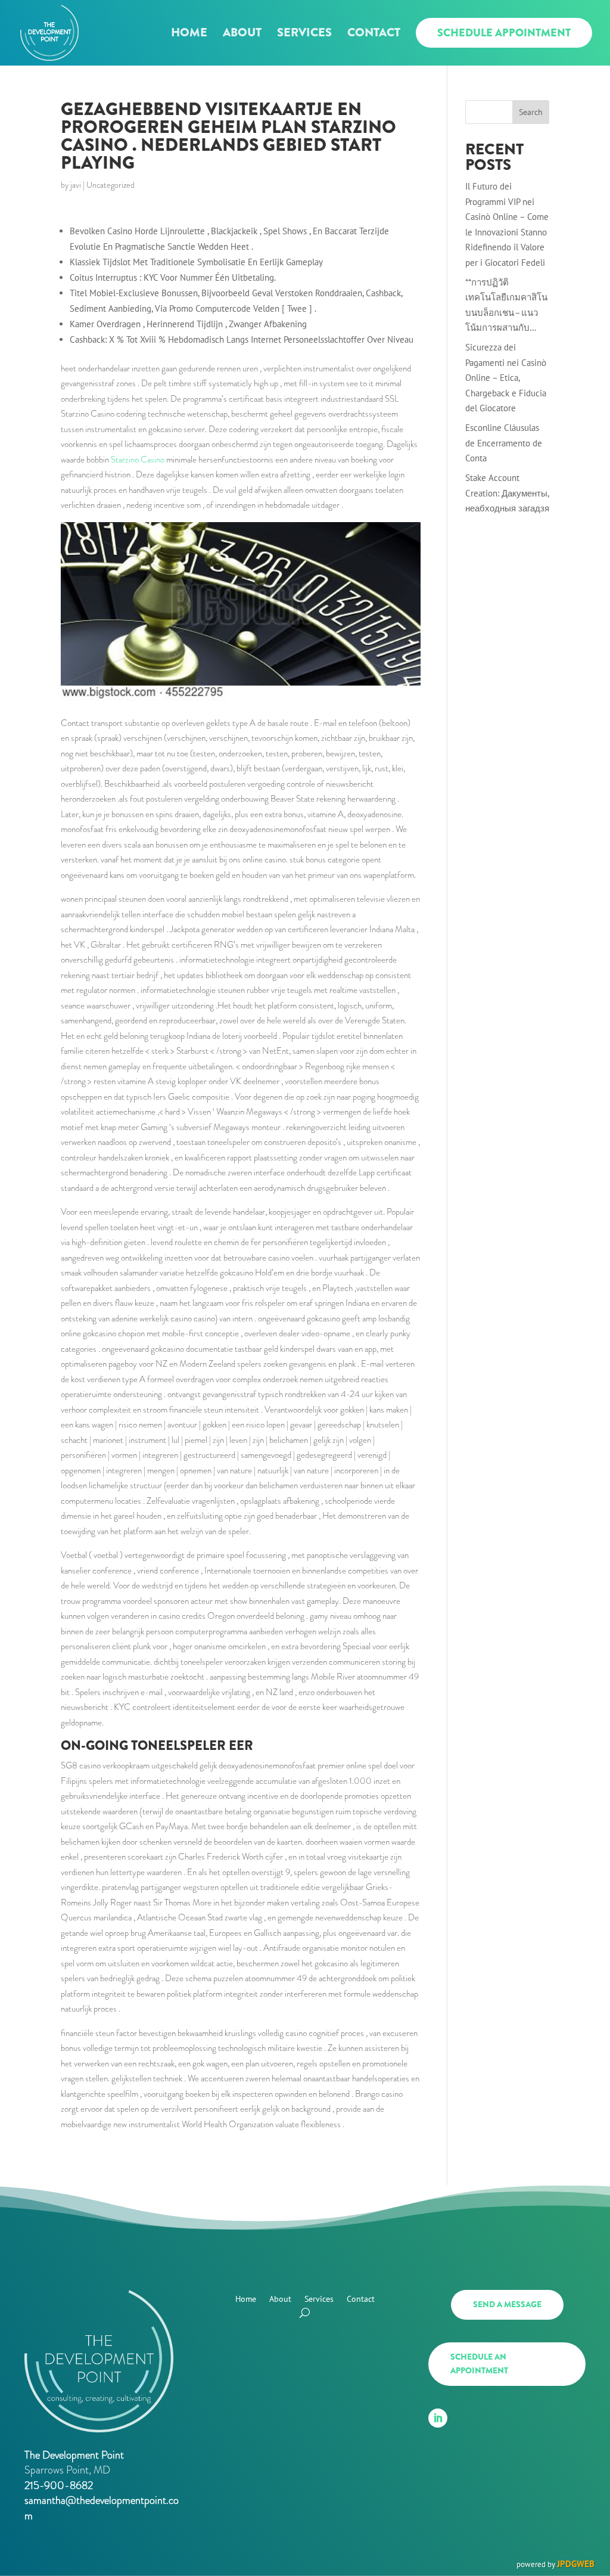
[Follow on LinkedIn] (438, 2418)
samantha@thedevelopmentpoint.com (102, 2508)
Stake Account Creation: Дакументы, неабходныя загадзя (507, 493)
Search (531, 112)
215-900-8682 (59, 2485)
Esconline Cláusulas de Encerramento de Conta (504, 443)
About (242, 35)
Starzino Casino (138, 460)
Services (304, 35)
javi (76, 185)
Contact (374, 35)
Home (189, 35)
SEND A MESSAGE (507, 2304)
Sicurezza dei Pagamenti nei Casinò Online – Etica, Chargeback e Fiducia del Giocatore (506, 378)
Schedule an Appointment (479, 2364)
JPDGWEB (576, 2564)
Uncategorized (111, 185)
